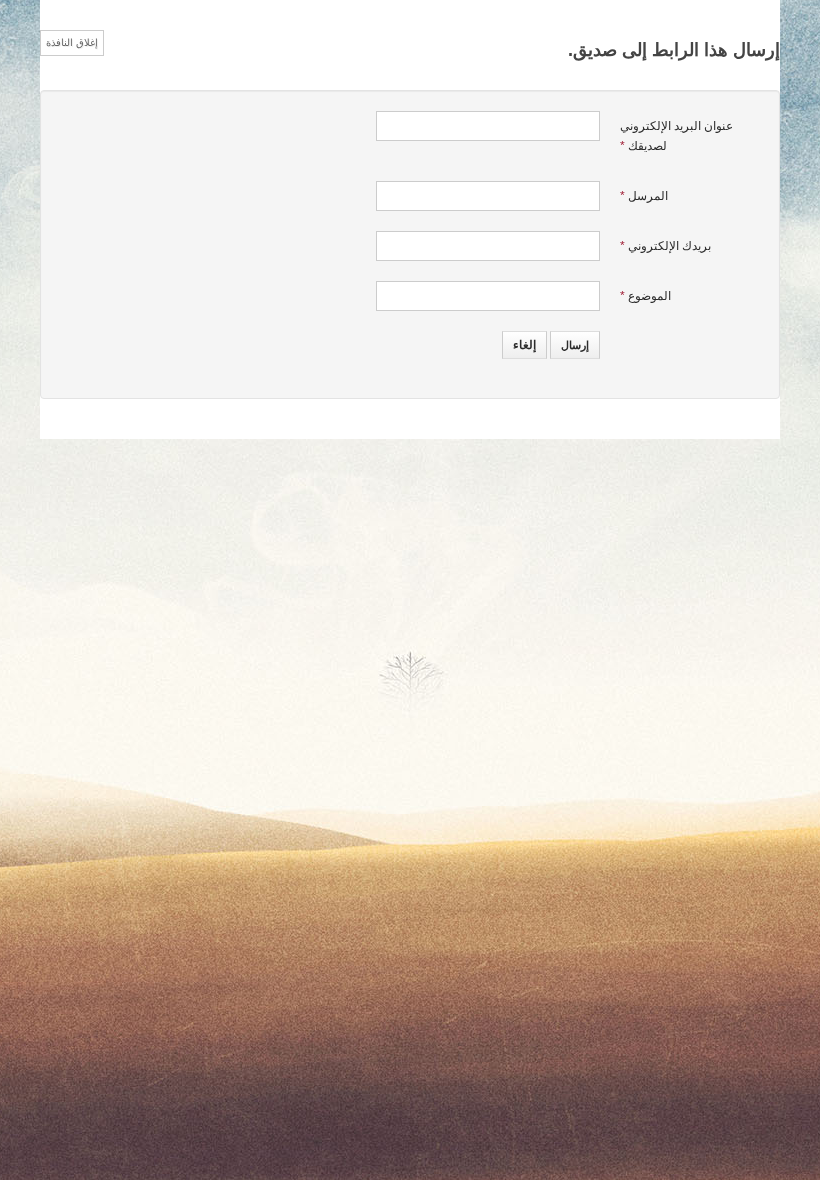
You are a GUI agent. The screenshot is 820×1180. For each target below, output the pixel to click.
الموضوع (645, 296)
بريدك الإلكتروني (665, 246)
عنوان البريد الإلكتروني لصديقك (676, 136)
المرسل (644, 196)
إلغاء (524, 345)
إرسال (575, 345)
